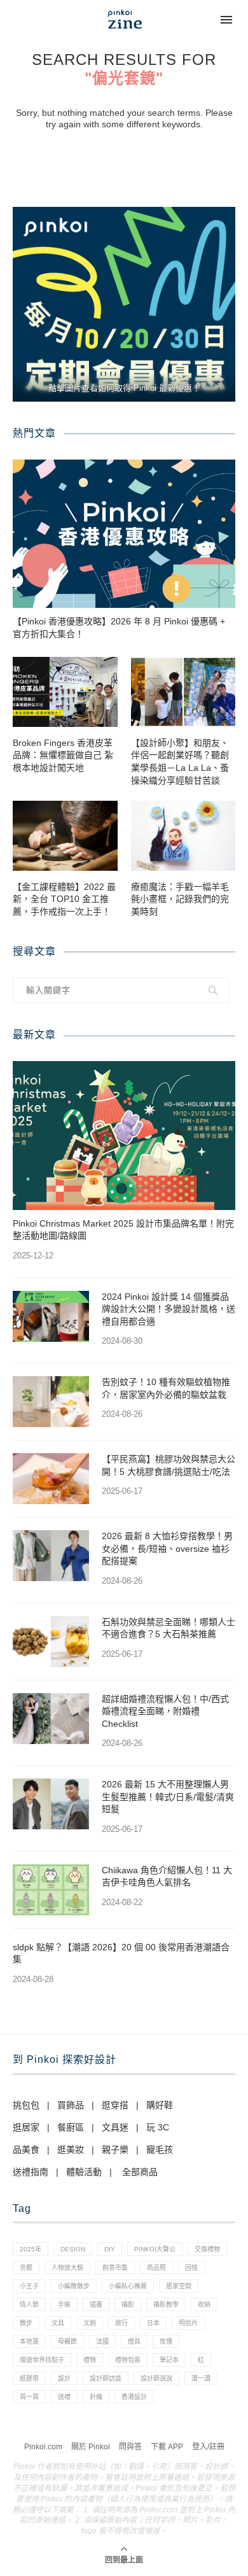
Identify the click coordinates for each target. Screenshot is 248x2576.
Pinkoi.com (43, 2447)
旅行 (121, 2323)
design (73, 2249)
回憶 (191, 2268)
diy (110, 2249)
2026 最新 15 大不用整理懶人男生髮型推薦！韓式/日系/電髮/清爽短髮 (168, 1797)
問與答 (130, 2447)
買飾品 (71, 2105)
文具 (58, 2323)
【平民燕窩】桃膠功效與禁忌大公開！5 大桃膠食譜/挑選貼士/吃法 (169, 1465)
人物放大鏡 (67, 2268)
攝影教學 (166, 2305)
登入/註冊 (208, 2447)
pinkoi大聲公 (155, 2249)
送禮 (64, 2397)
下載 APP (167, 2447)
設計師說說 (156, 2378)
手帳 (64, 2305)
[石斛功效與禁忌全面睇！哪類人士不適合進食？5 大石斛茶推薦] (51, 1642)
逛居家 (26, 2127)
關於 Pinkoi (91, 2447)
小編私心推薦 (128, 2286)
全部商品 (140, 2172)
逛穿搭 (115, 2105)
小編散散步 (74, 2286)
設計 (64, 2378)
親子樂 (115, 2150)
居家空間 (179, 2286)
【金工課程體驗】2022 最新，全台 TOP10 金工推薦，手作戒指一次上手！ (64, 899)
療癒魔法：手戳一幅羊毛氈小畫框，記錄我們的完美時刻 (180, 899)
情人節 (29, 2305)
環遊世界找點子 (42, 2360)
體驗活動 (84, 2172)
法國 (102, 2341)
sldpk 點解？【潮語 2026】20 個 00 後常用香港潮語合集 (121, 1953)
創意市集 (115, 2268)
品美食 (26, 2150)
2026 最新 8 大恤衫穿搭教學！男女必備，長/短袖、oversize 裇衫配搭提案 (167, 1548)
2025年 (31, 2249)
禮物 (90, 2360)
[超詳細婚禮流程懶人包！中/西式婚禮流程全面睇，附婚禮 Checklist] (51, 1719)
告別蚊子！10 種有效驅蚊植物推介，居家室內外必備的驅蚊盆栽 (166, 1388)
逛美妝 (71, 2150)
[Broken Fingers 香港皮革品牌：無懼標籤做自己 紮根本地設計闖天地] (65, 692)
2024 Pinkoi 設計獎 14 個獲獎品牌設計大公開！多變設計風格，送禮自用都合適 (169, 1309)
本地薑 (29, 2341)
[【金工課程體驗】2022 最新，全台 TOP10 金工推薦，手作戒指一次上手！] (65, 836)
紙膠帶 (29, 2378)
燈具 (134, 2341)
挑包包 (26, 2105)
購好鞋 (160, 2105)
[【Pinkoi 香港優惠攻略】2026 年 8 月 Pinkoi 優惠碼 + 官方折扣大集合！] (124, 534)
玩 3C (158, 2127)
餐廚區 (71, 2127)
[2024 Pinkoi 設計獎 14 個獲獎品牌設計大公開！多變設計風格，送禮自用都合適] (51, 1316)
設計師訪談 (106, 2378)
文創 (90, 2323)
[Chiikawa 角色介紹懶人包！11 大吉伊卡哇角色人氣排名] (51, 1890)
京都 (26, 2268)
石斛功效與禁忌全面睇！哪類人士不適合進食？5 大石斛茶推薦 (169, 1628)
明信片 (188, 2323)
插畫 (96, 2305)
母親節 (67, 2341)
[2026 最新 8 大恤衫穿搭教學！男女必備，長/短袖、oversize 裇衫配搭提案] (51, 1556)
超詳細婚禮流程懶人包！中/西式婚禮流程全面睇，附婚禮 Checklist (165, 1711)
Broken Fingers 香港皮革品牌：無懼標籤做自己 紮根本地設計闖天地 (63, 755)
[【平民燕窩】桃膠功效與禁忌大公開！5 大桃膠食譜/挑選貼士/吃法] (51, 1479)
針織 (96, 2397)
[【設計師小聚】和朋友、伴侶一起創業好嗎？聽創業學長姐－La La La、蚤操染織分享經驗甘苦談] (183, 692)
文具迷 (115, 2127)
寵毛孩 (160, 2150)
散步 (26, 2323)
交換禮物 (207, 2249)
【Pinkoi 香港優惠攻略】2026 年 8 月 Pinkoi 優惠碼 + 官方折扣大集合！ (119, 628)
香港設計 (134, 2397)
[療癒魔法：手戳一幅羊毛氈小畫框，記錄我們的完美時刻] (183, 836)
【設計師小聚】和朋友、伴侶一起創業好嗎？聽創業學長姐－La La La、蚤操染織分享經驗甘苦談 (180, 762)
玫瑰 (166, 2341)
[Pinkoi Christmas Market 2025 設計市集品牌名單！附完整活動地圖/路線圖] (124, 1135)
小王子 (29, 2286)
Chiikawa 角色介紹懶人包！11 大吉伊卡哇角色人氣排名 (167, 1876)
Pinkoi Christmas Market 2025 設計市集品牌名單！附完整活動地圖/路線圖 (123, 1230)
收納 (204, 2305)
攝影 (128, 2305)
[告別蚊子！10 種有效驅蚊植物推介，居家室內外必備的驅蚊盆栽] (51, 1402)
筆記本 (169, 2360)
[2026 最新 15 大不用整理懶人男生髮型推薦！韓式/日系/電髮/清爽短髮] (51, 1804)
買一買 (29, 2397)
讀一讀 (201, 2378)
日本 (153, 2323)
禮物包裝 (128, 2360)
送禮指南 (31, 2172)
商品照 (156, 2268)
